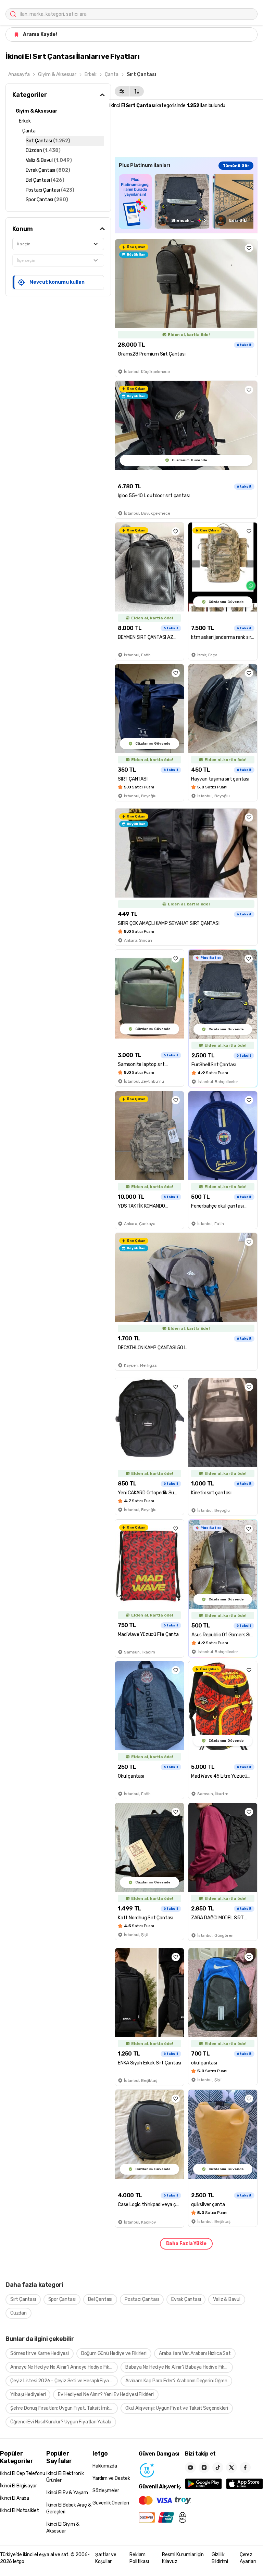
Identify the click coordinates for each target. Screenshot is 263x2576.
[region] (186, 201)
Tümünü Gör (236, 166)
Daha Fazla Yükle (186, 2244)
